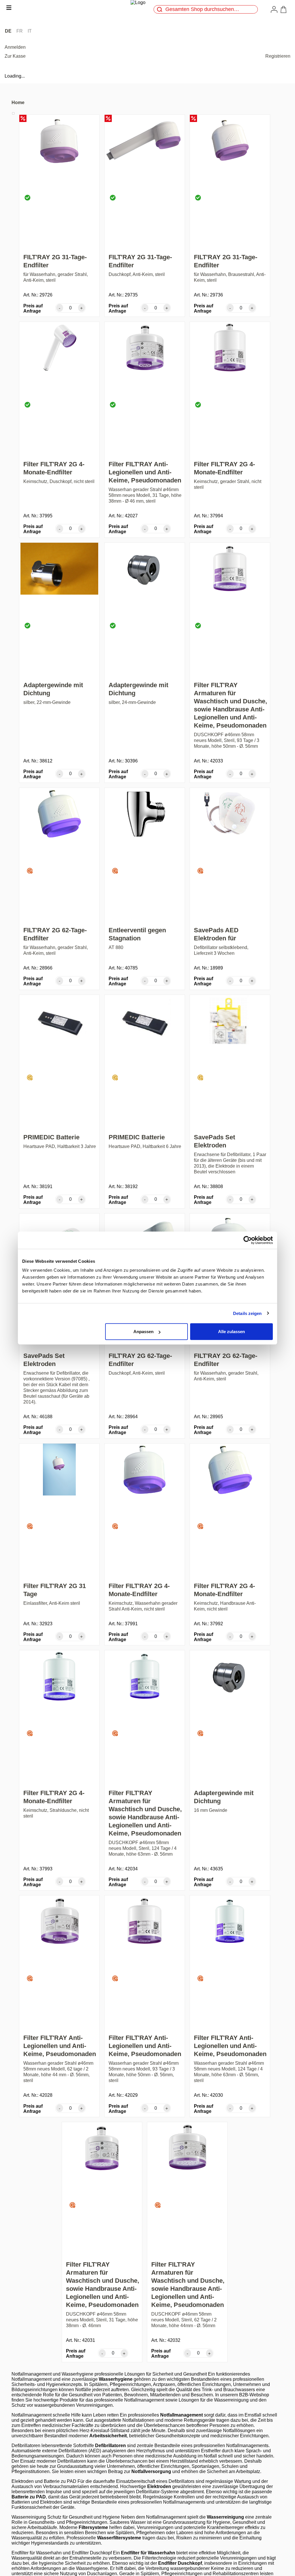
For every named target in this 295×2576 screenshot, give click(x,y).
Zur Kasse (15, 56)
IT (30, 31)
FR (20, 31)
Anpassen (143, 1332)
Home (18, 103)
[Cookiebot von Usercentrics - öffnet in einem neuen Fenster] (248, 1240)
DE (8, 31)
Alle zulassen (231, 1332)
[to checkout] (285, 10)
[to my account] (275, 9)
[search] (160, 9)
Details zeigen (247, 1313)
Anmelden (15, 47)
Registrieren (278, 56)
